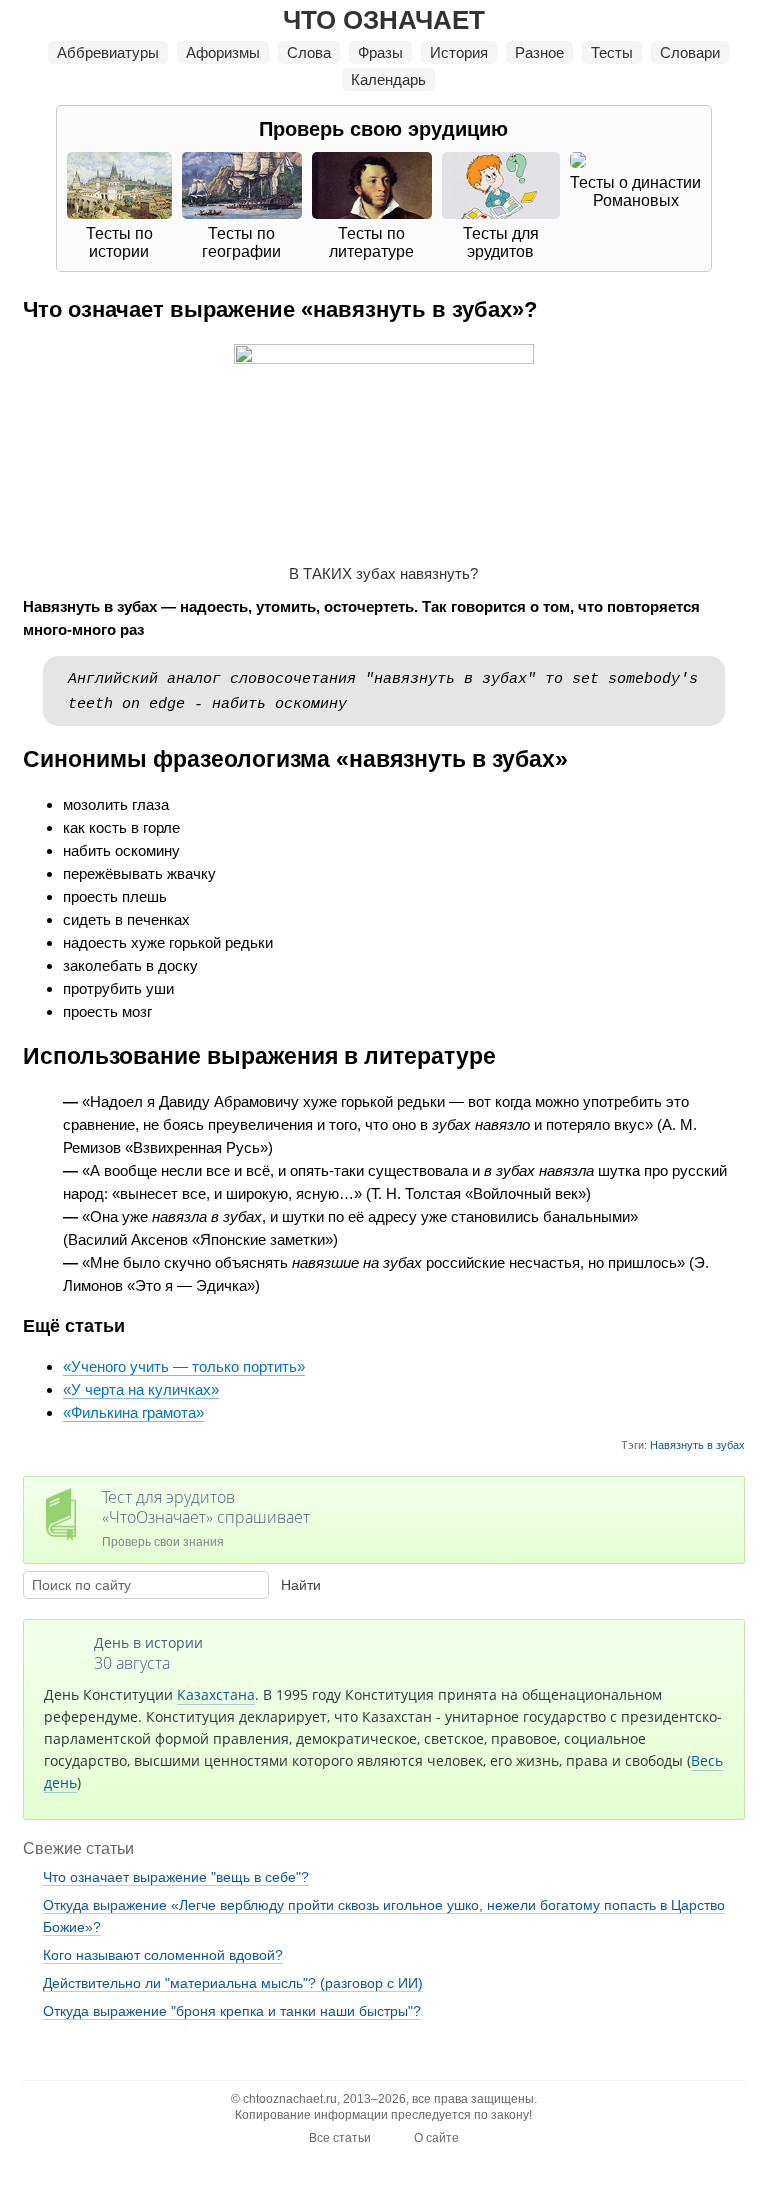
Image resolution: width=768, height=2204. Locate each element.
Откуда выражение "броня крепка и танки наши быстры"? (232, 2011)
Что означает (384, 20)
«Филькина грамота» (133, 1412)
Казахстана (216, 1694)
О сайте (436, 2138)
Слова (309, 52)
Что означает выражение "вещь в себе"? (176, 1877)
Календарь (388, 79)
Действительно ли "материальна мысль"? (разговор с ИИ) (233, 1983)
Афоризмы (223, 52)
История (459, 52)
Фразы (380, 52)
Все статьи (340, 2138)
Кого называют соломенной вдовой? (163, 1955)
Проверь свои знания (206, 1517)
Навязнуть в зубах (697, 1445)
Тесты (612, 52)
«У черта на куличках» (141, 1389)
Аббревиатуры (108, 52)
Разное (539, 52)
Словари (690, 52)
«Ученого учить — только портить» (184, 1366)
